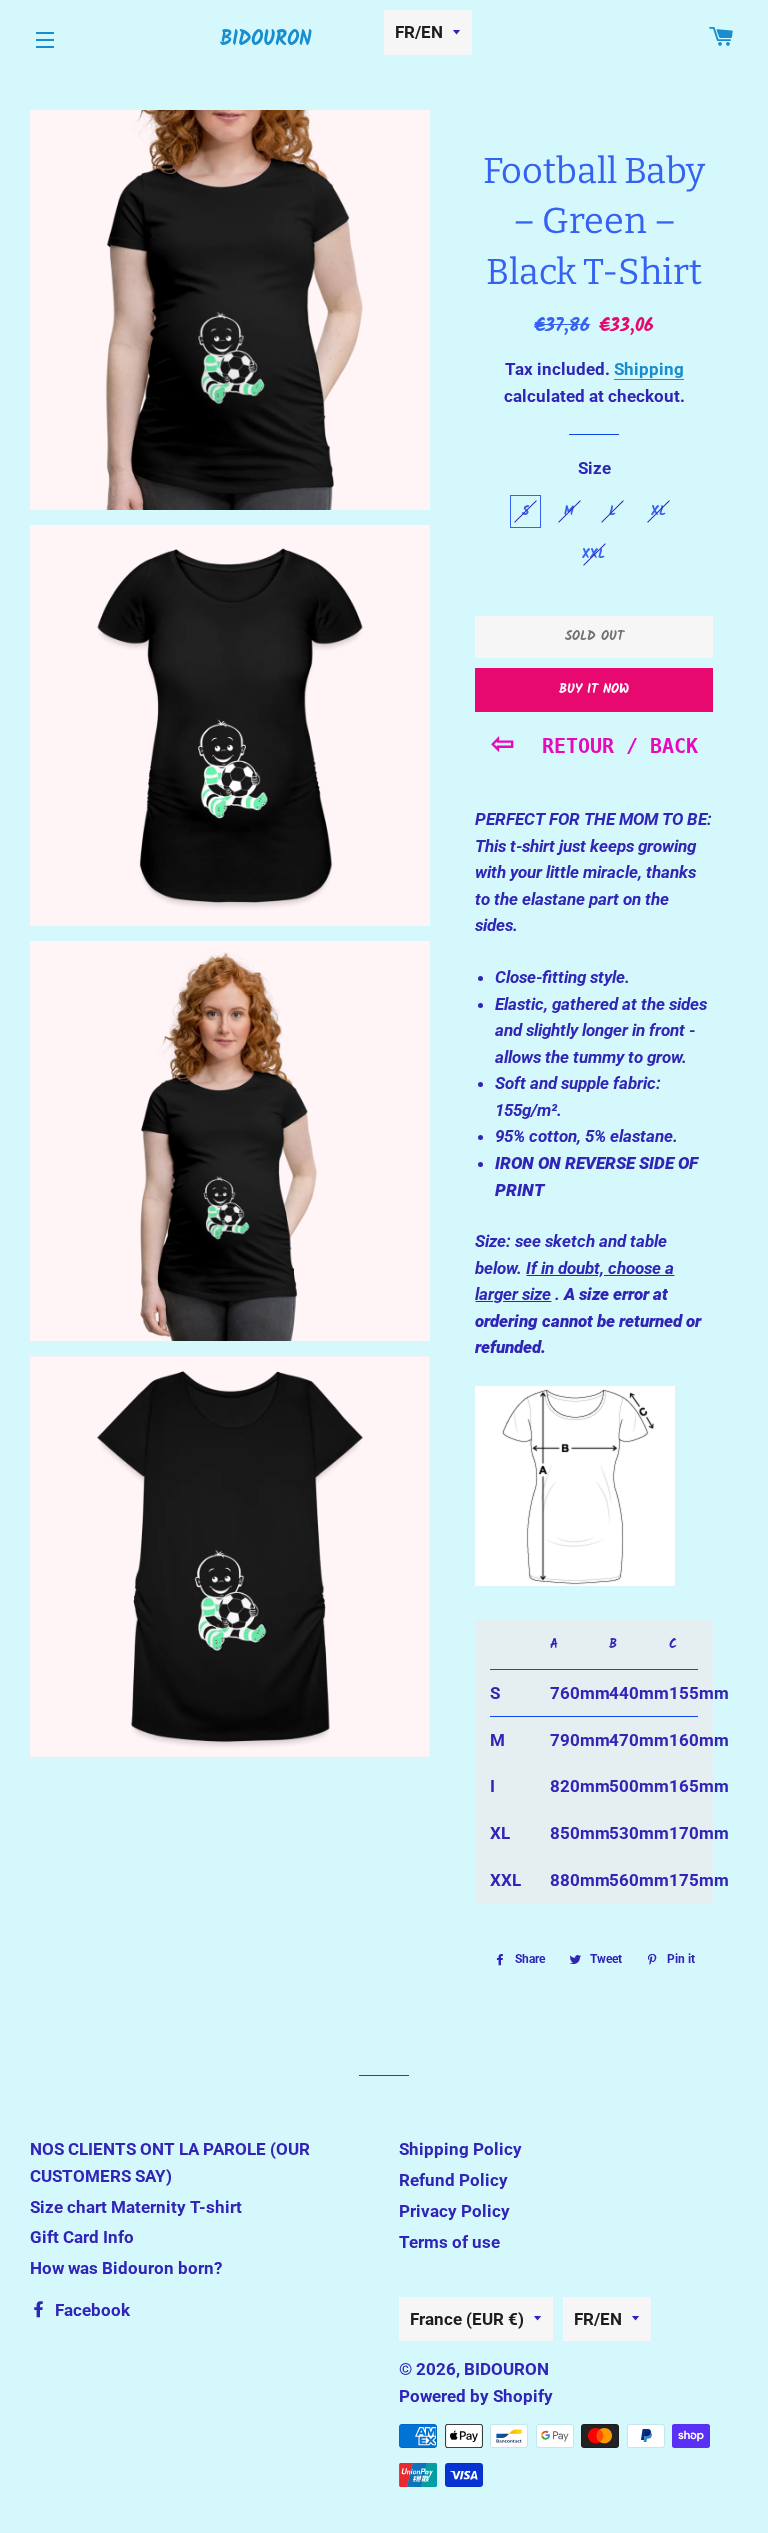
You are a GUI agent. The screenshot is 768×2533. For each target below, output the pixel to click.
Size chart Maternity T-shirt (136, 2207)
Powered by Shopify (476, 2396)
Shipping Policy (460, 2149)
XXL (593, 554)
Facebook (90, 2310)
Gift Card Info (82, 2237)
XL (658, 511)
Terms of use (449, 2242)
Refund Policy (453, 2180)
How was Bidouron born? (126, 2268)
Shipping (649, 369)
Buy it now (594, 689)
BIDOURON (266, 40)
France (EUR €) (467, 2319)
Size (594, 468)
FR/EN (419, 32)
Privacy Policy (454, 2211)
